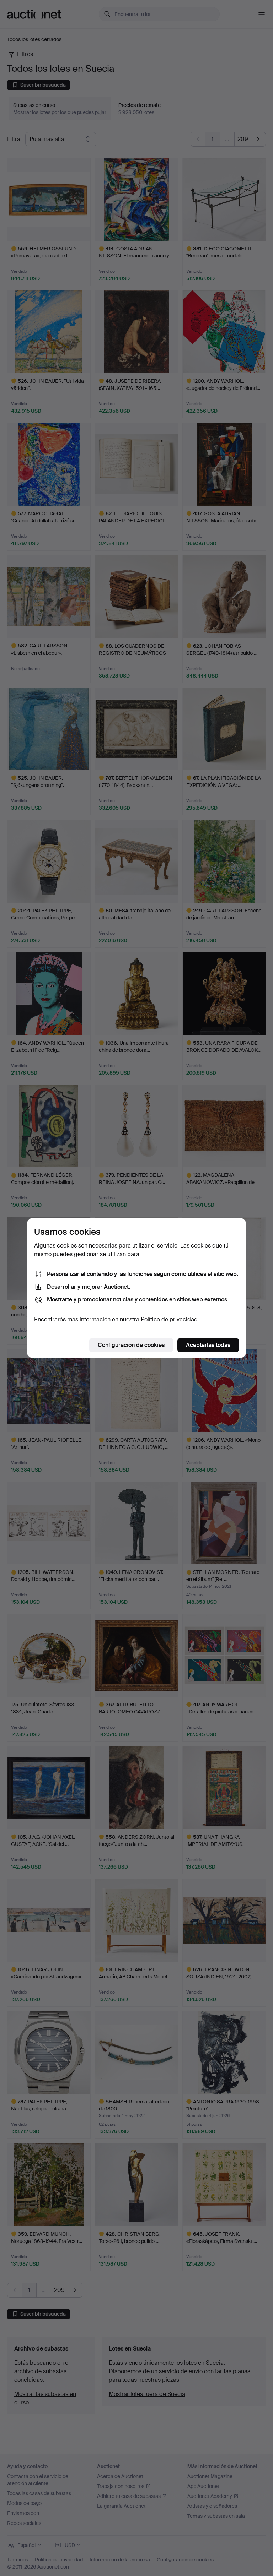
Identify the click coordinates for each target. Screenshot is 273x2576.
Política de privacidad (169, 1319)
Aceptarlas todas (208, 1345)
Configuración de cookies (131, 1345)
